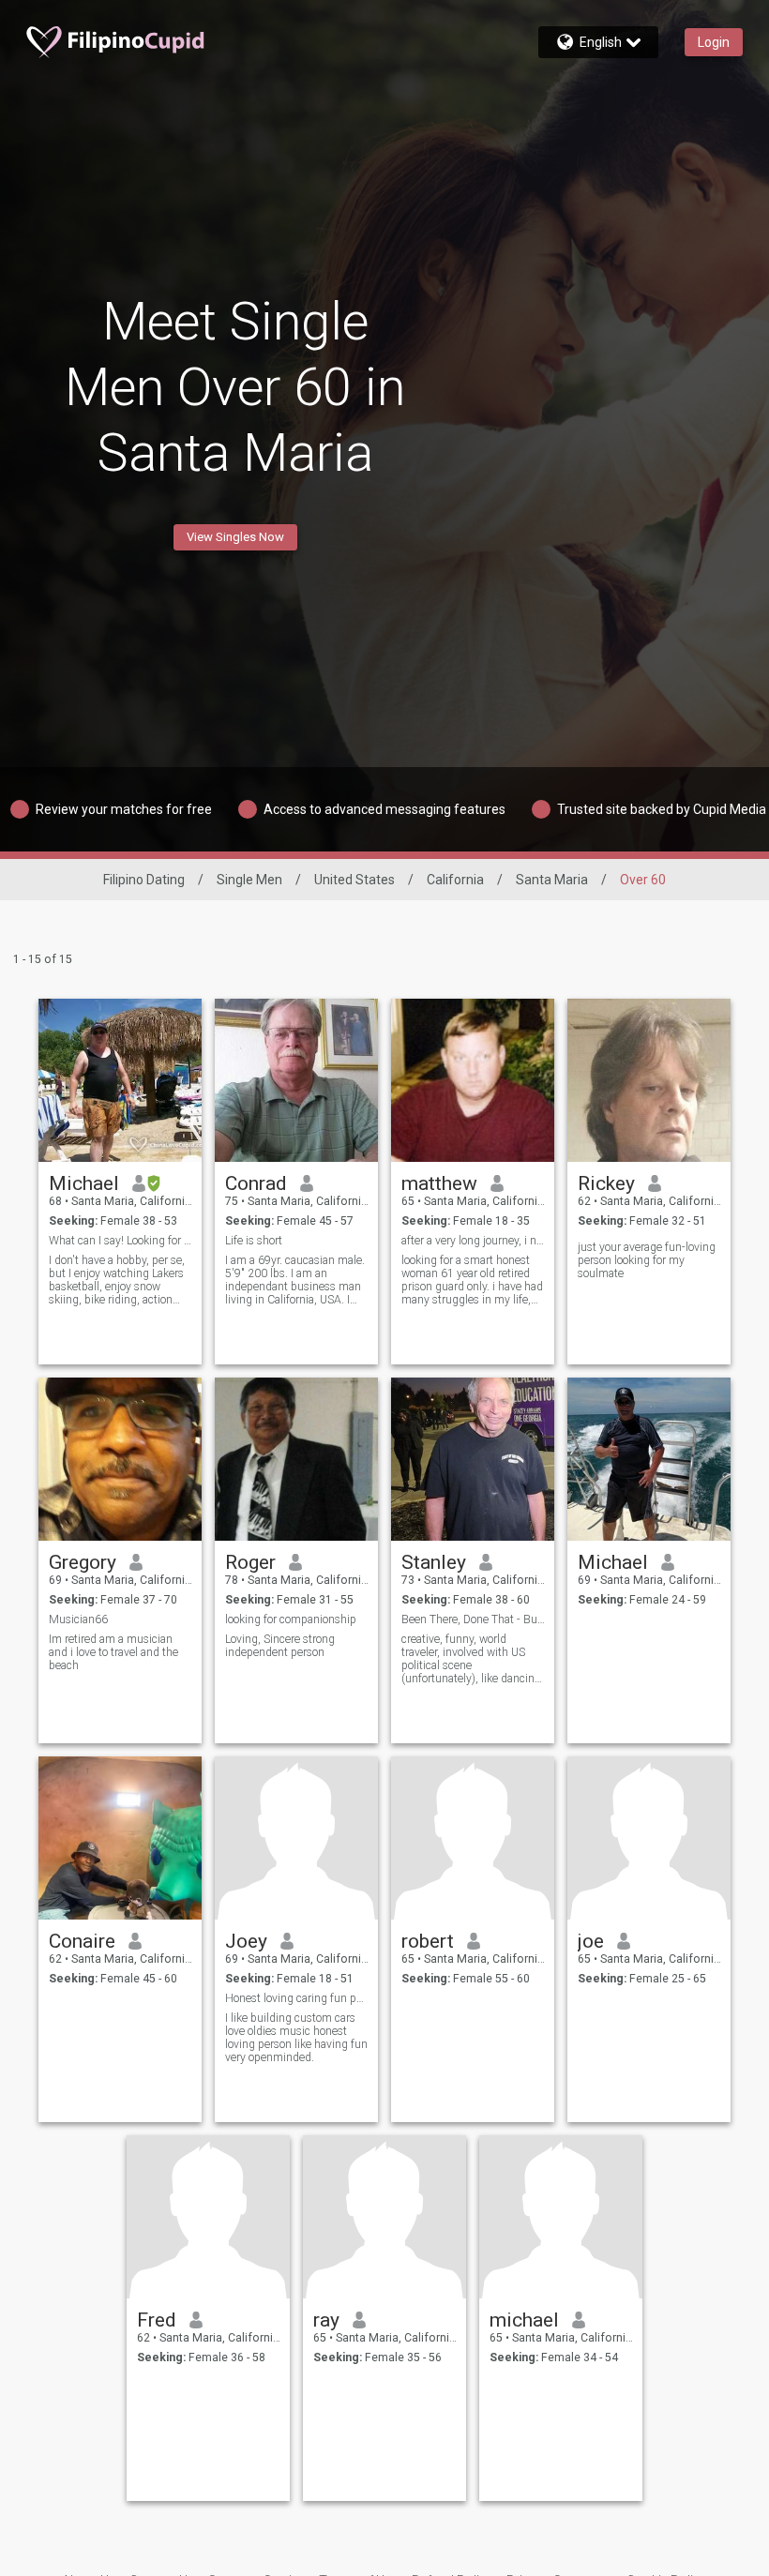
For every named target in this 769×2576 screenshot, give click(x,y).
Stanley (434, 1562)
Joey (246, 1941)
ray (326, 2320)
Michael (84, 1183)
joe (591, 1941)
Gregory (83, 1562)
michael (524, 2320)
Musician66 (78, 1619)
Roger (250, 1562)
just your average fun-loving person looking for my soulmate (647, 1260)
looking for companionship (291, 1619)
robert (428, 1941)
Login (714, 42)
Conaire (82, 1941)
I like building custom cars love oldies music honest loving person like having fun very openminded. (296, 2038)
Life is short (254, 1241)
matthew (439, 1183)
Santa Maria (552, 880)
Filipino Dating (144, 880)
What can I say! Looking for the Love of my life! (121, 1241)
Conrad (256, 1183)
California (455, 880)
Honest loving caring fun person (297, 1998)
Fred (157, 2320)
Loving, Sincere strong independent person (280, 1646)
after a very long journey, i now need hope (473, 1241)
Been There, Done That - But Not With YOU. (473, 1619)
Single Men (249, 880)
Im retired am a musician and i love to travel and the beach (113, 1652)
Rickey (606, 1183)
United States (354, 880)
